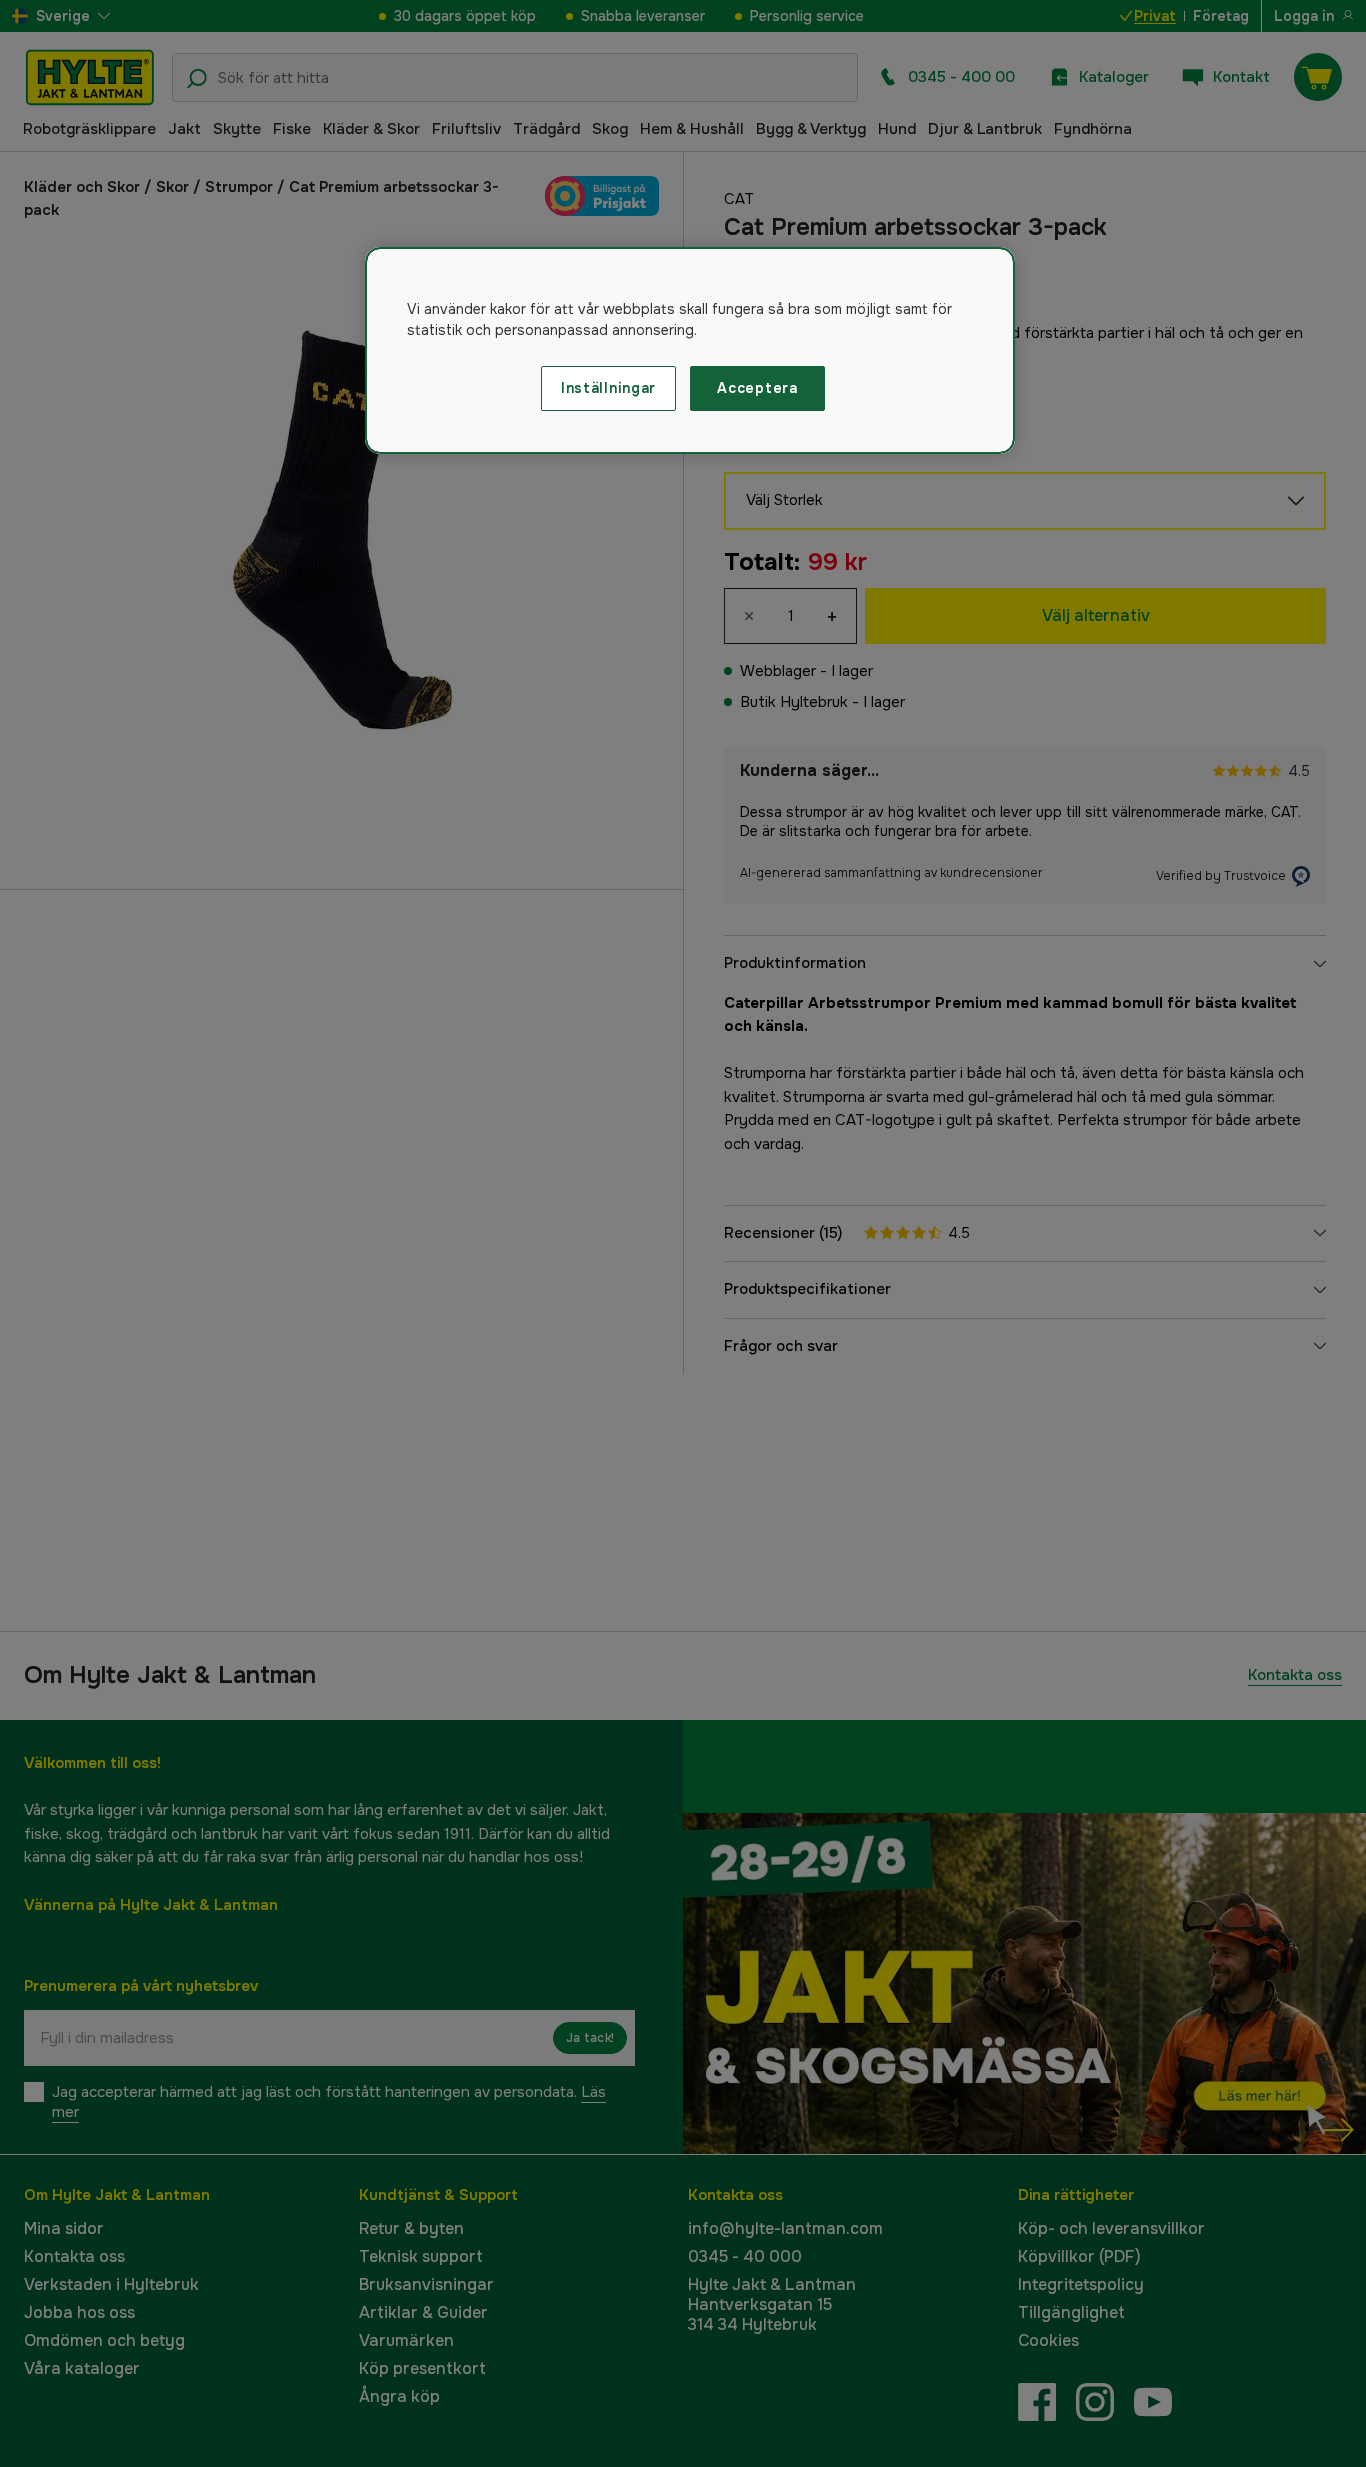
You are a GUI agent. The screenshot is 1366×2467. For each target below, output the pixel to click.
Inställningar (608, 388)
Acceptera (757, 388)
